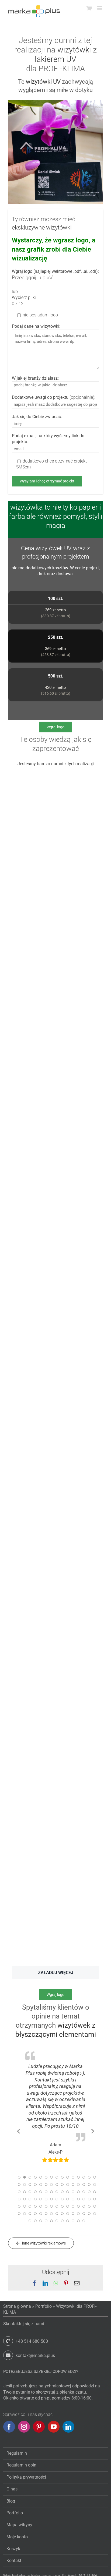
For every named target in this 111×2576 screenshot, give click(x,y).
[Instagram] (24, 2435)
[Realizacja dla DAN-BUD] (32, 1288)
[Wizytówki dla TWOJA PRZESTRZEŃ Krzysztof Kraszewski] (32, 1484)
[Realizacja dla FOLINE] (32, 1699)
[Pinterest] (39, 2435)
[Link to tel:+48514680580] (8, 2349)
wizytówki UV (43, 82)
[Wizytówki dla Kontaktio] (32, 1908)
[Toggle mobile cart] (89, 8)
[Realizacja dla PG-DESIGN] (32, 775)
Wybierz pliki (24, 297)
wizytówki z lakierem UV (66, 54)
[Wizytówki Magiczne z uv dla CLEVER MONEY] (32, 1045)
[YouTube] (54, 2435)
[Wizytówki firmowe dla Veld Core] (32, 960)
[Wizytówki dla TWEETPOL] (32, 1816)
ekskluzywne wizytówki (42, 227)
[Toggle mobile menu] (100, 8)
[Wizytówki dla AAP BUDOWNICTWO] (32, 1577)
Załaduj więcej (56, 1973)
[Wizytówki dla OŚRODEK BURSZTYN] (32, 1409)
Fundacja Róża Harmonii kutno (55, 2172)
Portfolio (44, 2314)
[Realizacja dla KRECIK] (32, 1166)
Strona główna (17, 2314)
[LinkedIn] (68, 2435)
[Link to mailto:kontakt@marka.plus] (8, 2363)
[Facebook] (9, 2435)
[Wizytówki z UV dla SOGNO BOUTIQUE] (32, 846)
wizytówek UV (54, 548)
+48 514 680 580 (32, 2349)
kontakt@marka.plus (35, 2364)
